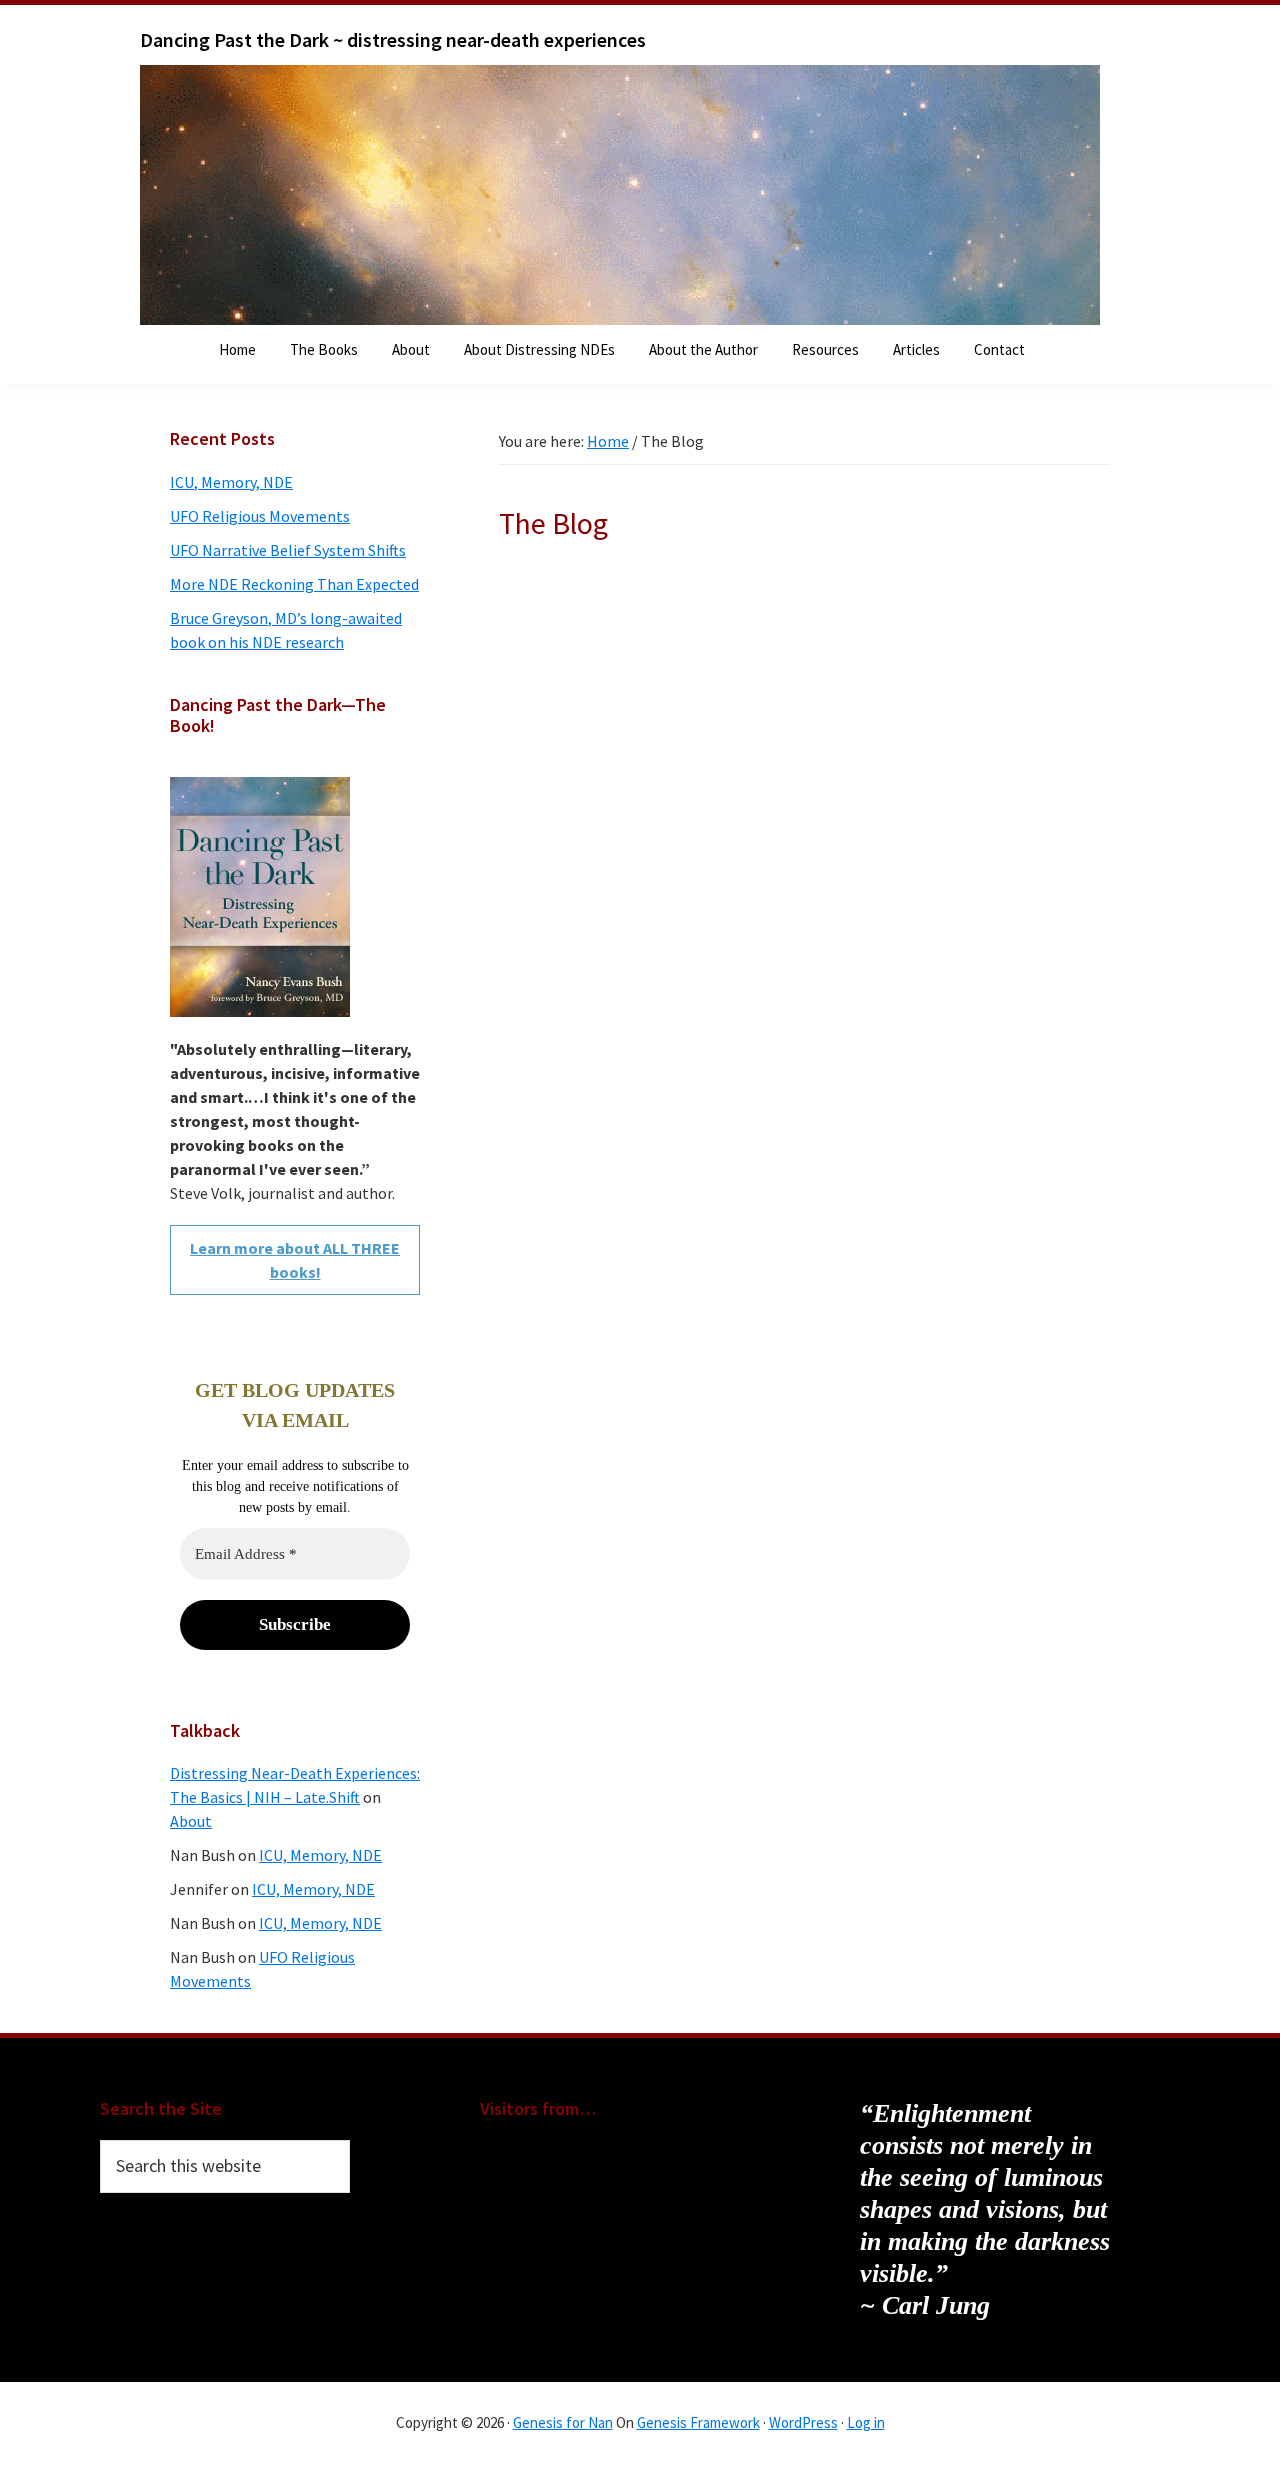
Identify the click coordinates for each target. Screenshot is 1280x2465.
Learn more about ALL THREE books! (295, 1260)
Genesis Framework (698, 2422)
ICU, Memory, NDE (231, 482)
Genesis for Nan (563, 2422)
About (191, 1821)
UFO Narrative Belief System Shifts (288, 550)
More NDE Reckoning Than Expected (294, 584)
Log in (866, 2422)
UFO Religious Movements (260, 516)
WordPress (803, 2422)
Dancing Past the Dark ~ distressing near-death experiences (393, 39)
